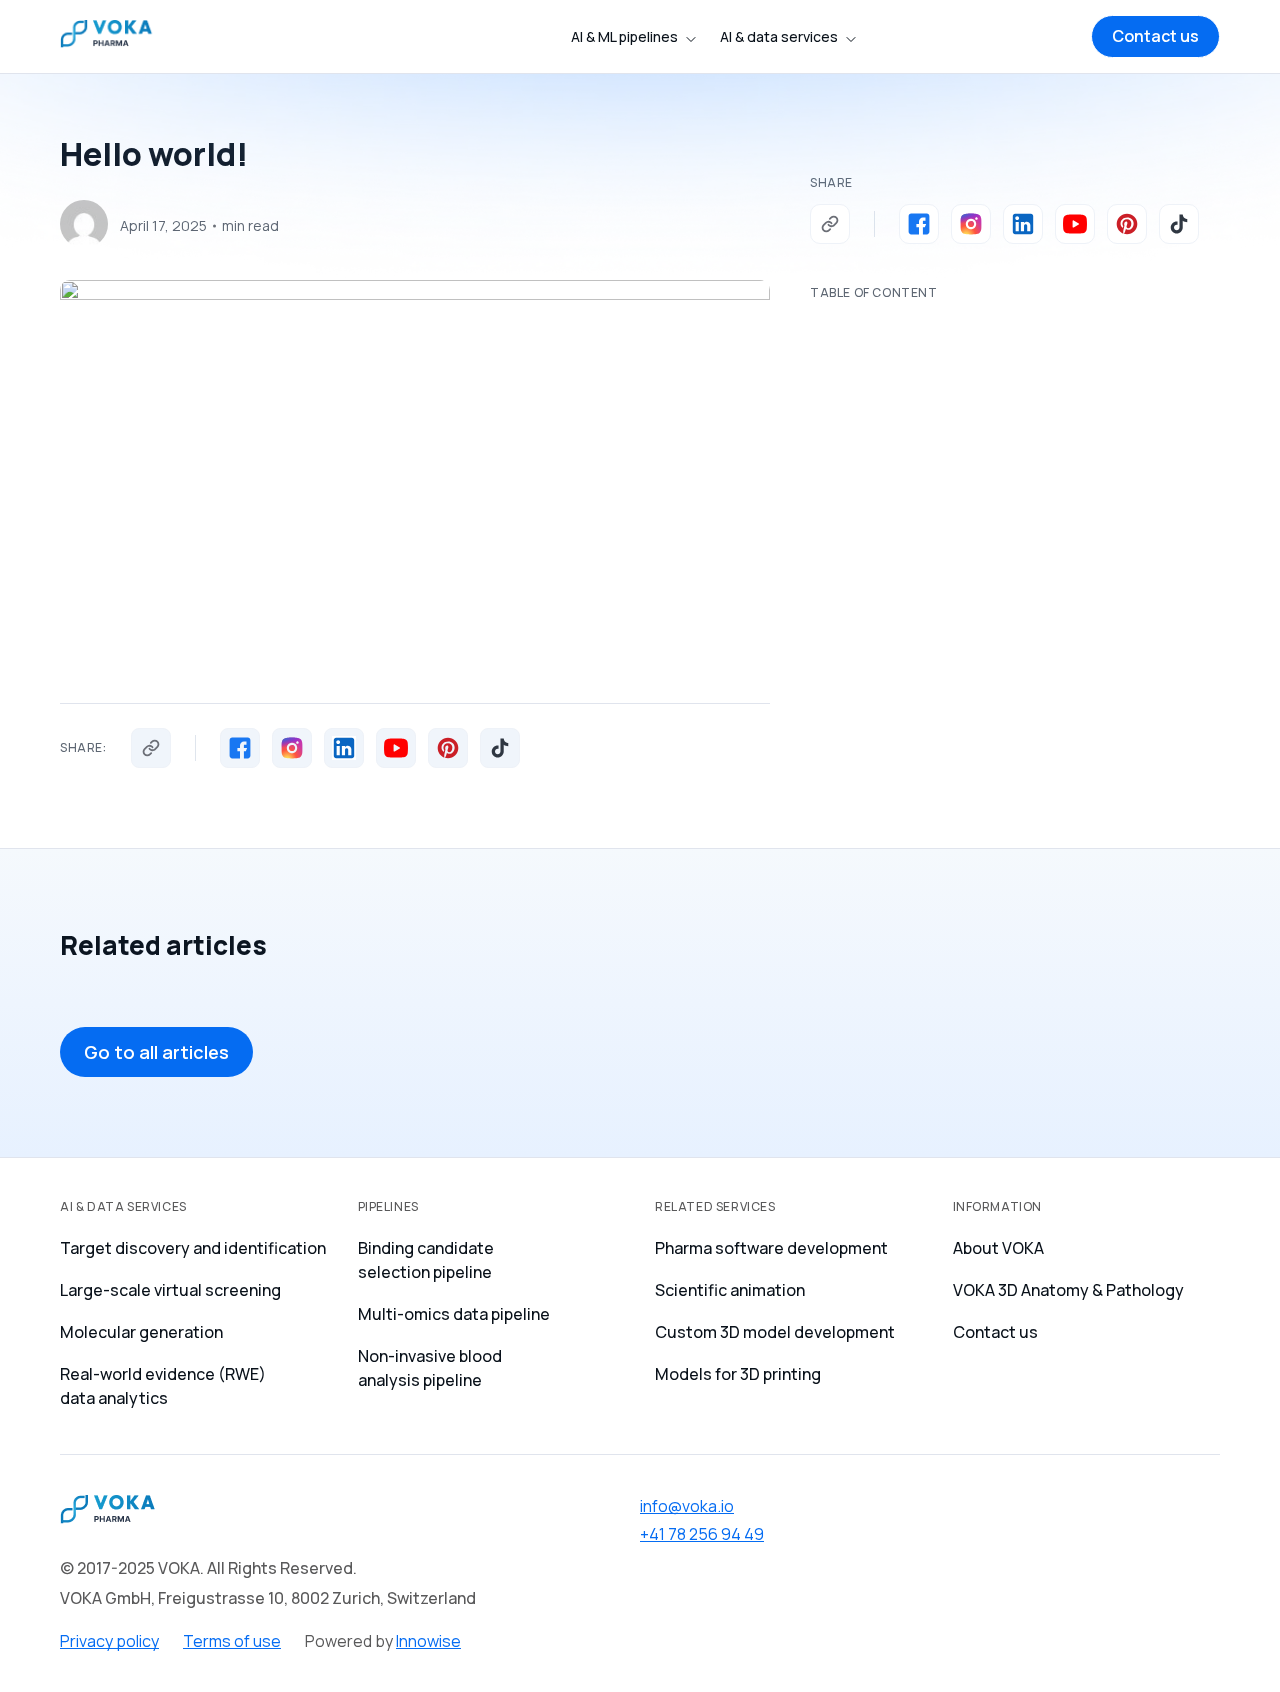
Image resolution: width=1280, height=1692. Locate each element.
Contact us (995, 1332)
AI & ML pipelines (624, 36)
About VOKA (998, 1248)
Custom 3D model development (775, 1332)
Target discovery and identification (193, 1248)
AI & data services (779, 36)
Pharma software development (771, 1248)
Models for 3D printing (738, 1374)
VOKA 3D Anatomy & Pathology (1068, 1290)
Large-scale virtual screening (170, 1290)
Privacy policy (109, 1641)
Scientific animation (730, 1290)
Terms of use (232, 1641)
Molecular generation (141, 1332)
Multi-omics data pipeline (454, 1314)
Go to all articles (156, 1052)
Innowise (428, 1641)
